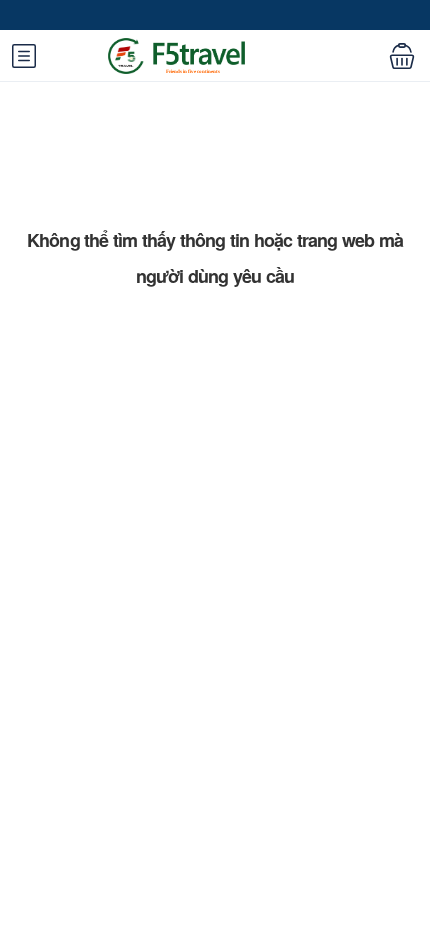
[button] (402, 55)
